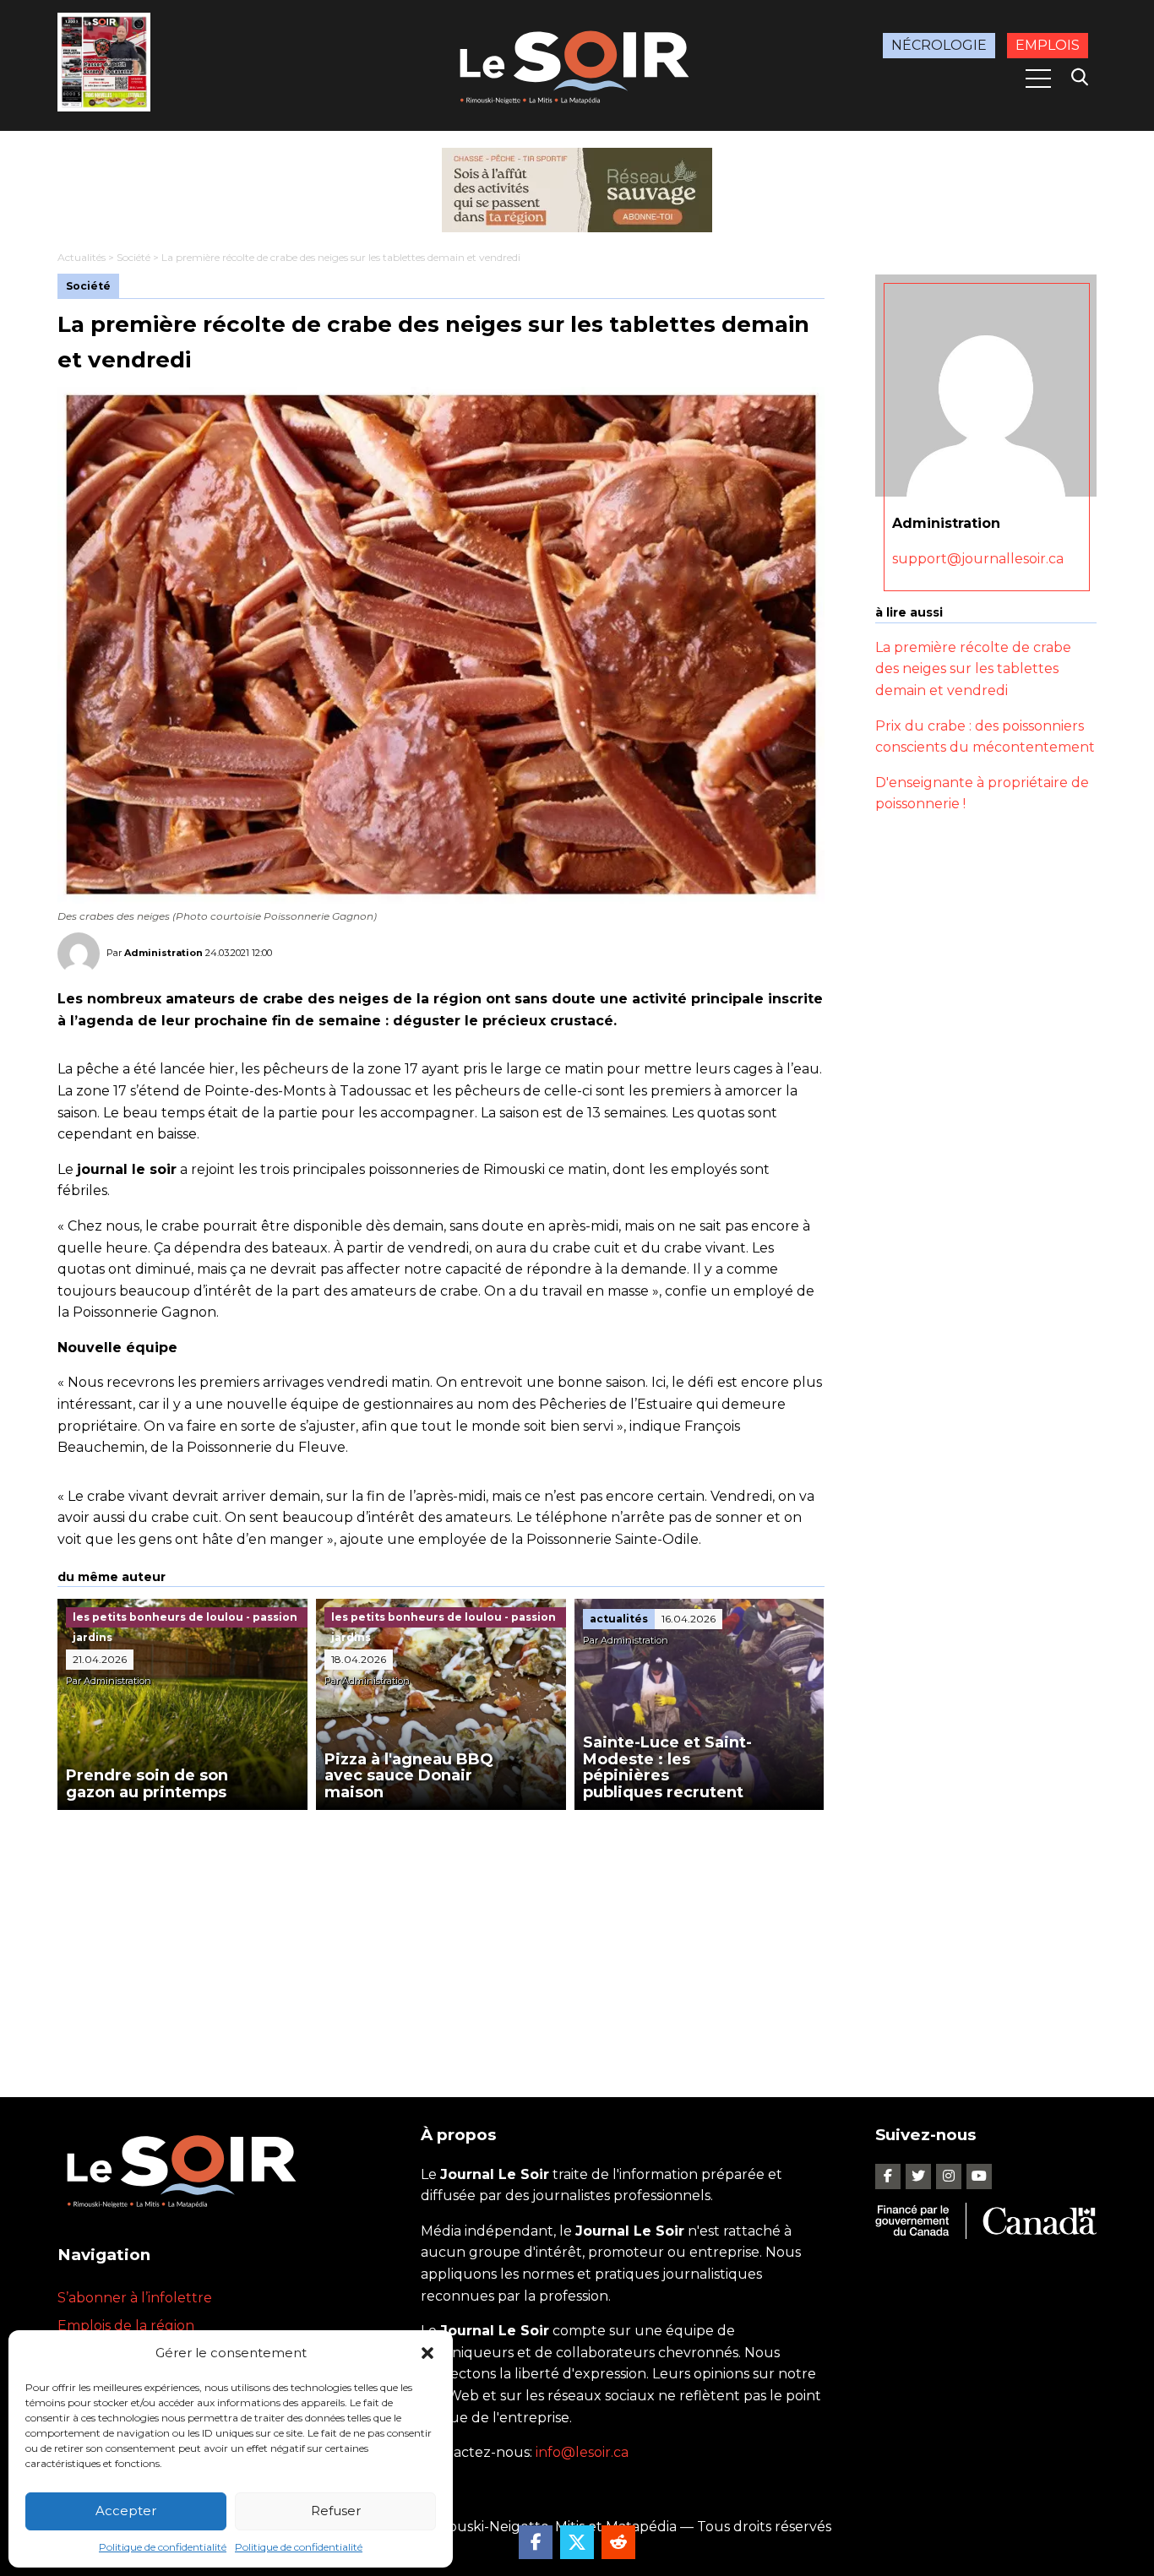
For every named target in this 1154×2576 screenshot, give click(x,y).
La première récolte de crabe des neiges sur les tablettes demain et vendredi (973, 669)
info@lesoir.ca (582, 2452)
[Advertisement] (441, 1937)
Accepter (126, 2511)
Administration (163, 953)
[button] (427, 2353)
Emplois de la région (126, 2326)
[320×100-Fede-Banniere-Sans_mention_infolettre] (577, 190)
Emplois (1048, 45)
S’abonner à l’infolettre (135, 2298)
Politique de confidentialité (163, 2547)
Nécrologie (939, 45)
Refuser (336, 2511)
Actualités (82, 257)
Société (133, 257)
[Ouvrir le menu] (1038, 79)
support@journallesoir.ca (978, 559)
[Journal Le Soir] (577, 64)
